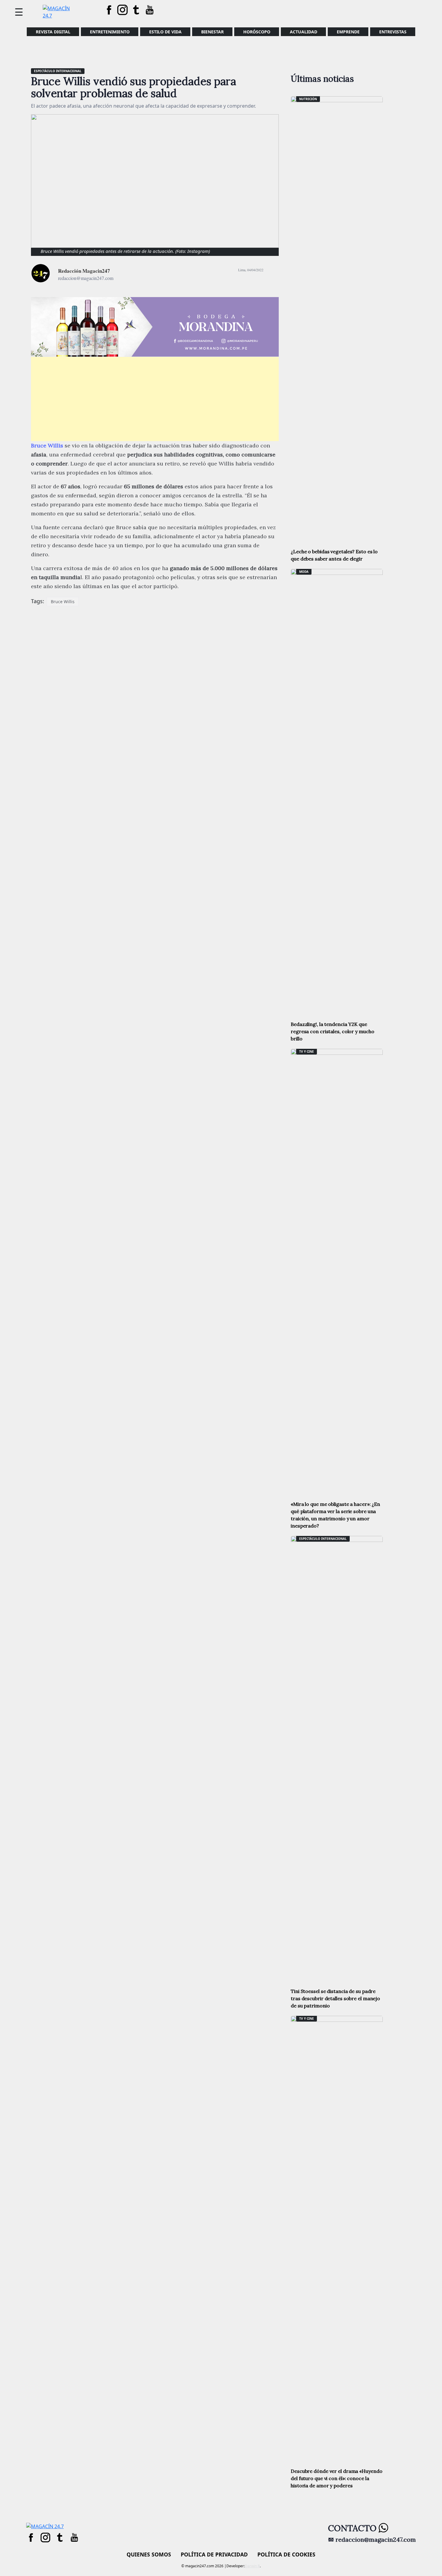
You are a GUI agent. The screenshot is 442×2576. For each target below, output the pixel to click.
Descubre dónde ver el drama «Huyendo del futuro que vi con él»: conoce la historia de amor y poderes (336, 2478)
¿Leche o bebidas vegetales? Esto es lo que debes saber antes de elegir (334, 555)
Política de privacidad (214, 2554)
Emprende (348, 32)
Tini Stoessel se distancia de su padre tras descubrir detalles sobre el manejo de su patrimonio (335, 1998)
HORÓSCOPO (257, 32)
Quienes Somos (149, 2554)
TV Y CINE (307, 1052)
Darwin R (252, 2566)
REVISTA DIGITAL (53, 32)
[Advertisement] (155, 399)
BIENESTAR (212, 32)
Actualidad (304, 32)
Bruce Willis (63, 602)
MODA (304, 572)
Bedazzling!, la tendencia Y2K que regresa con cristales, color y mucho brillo (332, 1031)
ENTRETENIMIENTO (110, 32)
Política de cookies (286, 2554)
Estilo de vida (165, 32)
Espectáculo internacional (58, 71)
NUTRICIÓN (308, 99)
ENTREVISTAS (393, 32)
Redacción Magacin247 (84, 271)
